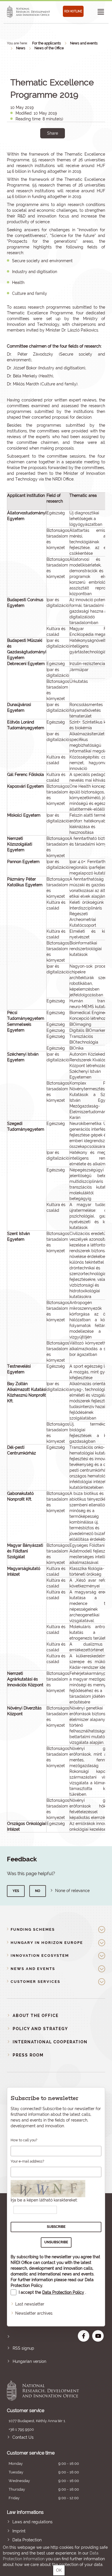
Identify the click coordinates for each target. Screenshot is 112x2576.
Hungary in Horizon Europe (47, 1943)
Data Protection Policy (63, 2292)
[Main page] (28, 12)
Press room (28, 2055)
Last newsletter (30, 2304)
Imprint (19, 2531)
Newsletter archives (34, 2313)
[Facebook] (46, 153)
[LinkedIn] (72, 153)
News (21, 48)
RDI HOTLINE (73, 11)
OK (59, 2570)
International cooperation (50, 2042)
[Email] (33, 153)
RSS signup (23, 2348)
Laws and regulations (32, 2522)
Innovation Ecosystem (40, 1955)
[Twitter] (59, 153)
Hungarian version (29, 2361)
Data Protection (27, 2540)
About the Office (36, 2016)
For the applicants (47, 43)
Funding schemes (33, 1929)
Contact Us (23, 2437)
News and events (84, 43)
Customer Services (35, 1982)
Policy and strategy (40, 2029)
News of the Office (49, 48)
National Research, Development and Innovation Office (46, 2391)
